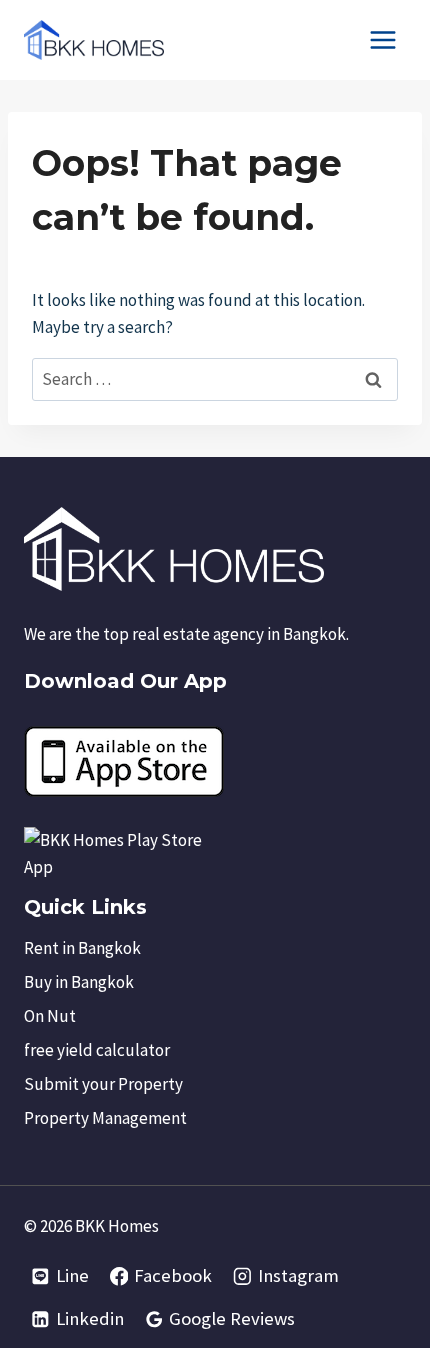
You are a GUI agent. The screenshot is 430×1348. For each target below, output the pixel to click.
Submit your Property (103, 1084)
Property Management (105, 1118)
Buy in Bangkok (79, 982)
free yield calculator (97, 1050)
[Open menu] (382, 39)
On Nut (50, 1016)
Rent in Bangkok (82, 948)
